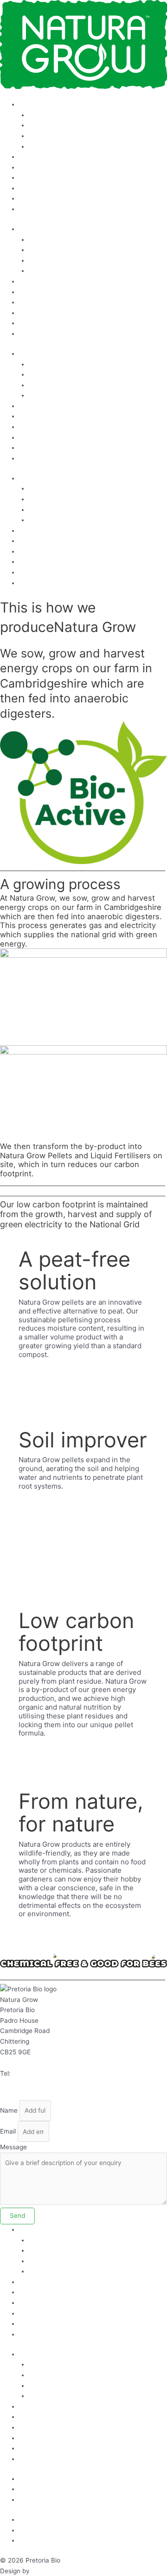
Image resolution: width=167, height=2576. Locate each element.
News (27, 198)
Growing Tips (48, 136)
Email (8, 2132)
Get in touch (37, 188)
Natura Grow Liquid (58, 115)
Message (13, 2147)
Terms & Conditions (48, 2479)
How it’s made (50, 146)
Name (9, 2110)
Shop (27, 209)
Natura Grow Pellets (59, 125)
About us (32, 177)
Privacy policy (40, 2489)
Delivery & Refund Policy (56, 2500)
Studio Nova (50, 2571)
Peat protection (42, 167)
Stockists (33, 157)
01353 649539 (35, 2073)
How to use (36, 104)
